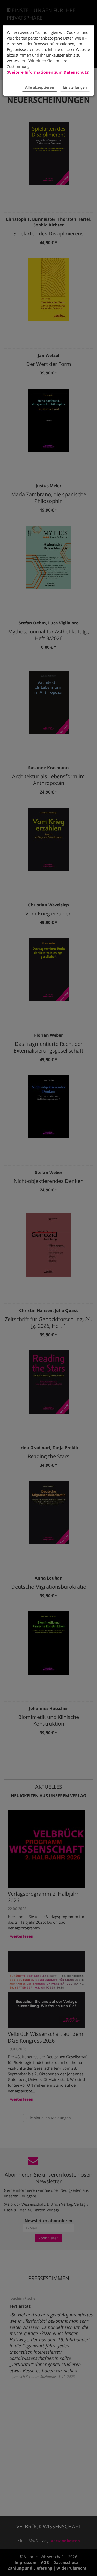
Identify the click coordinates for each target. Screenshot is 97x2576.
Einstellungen (75, 87)
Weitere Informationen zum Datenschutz (48, 72)
